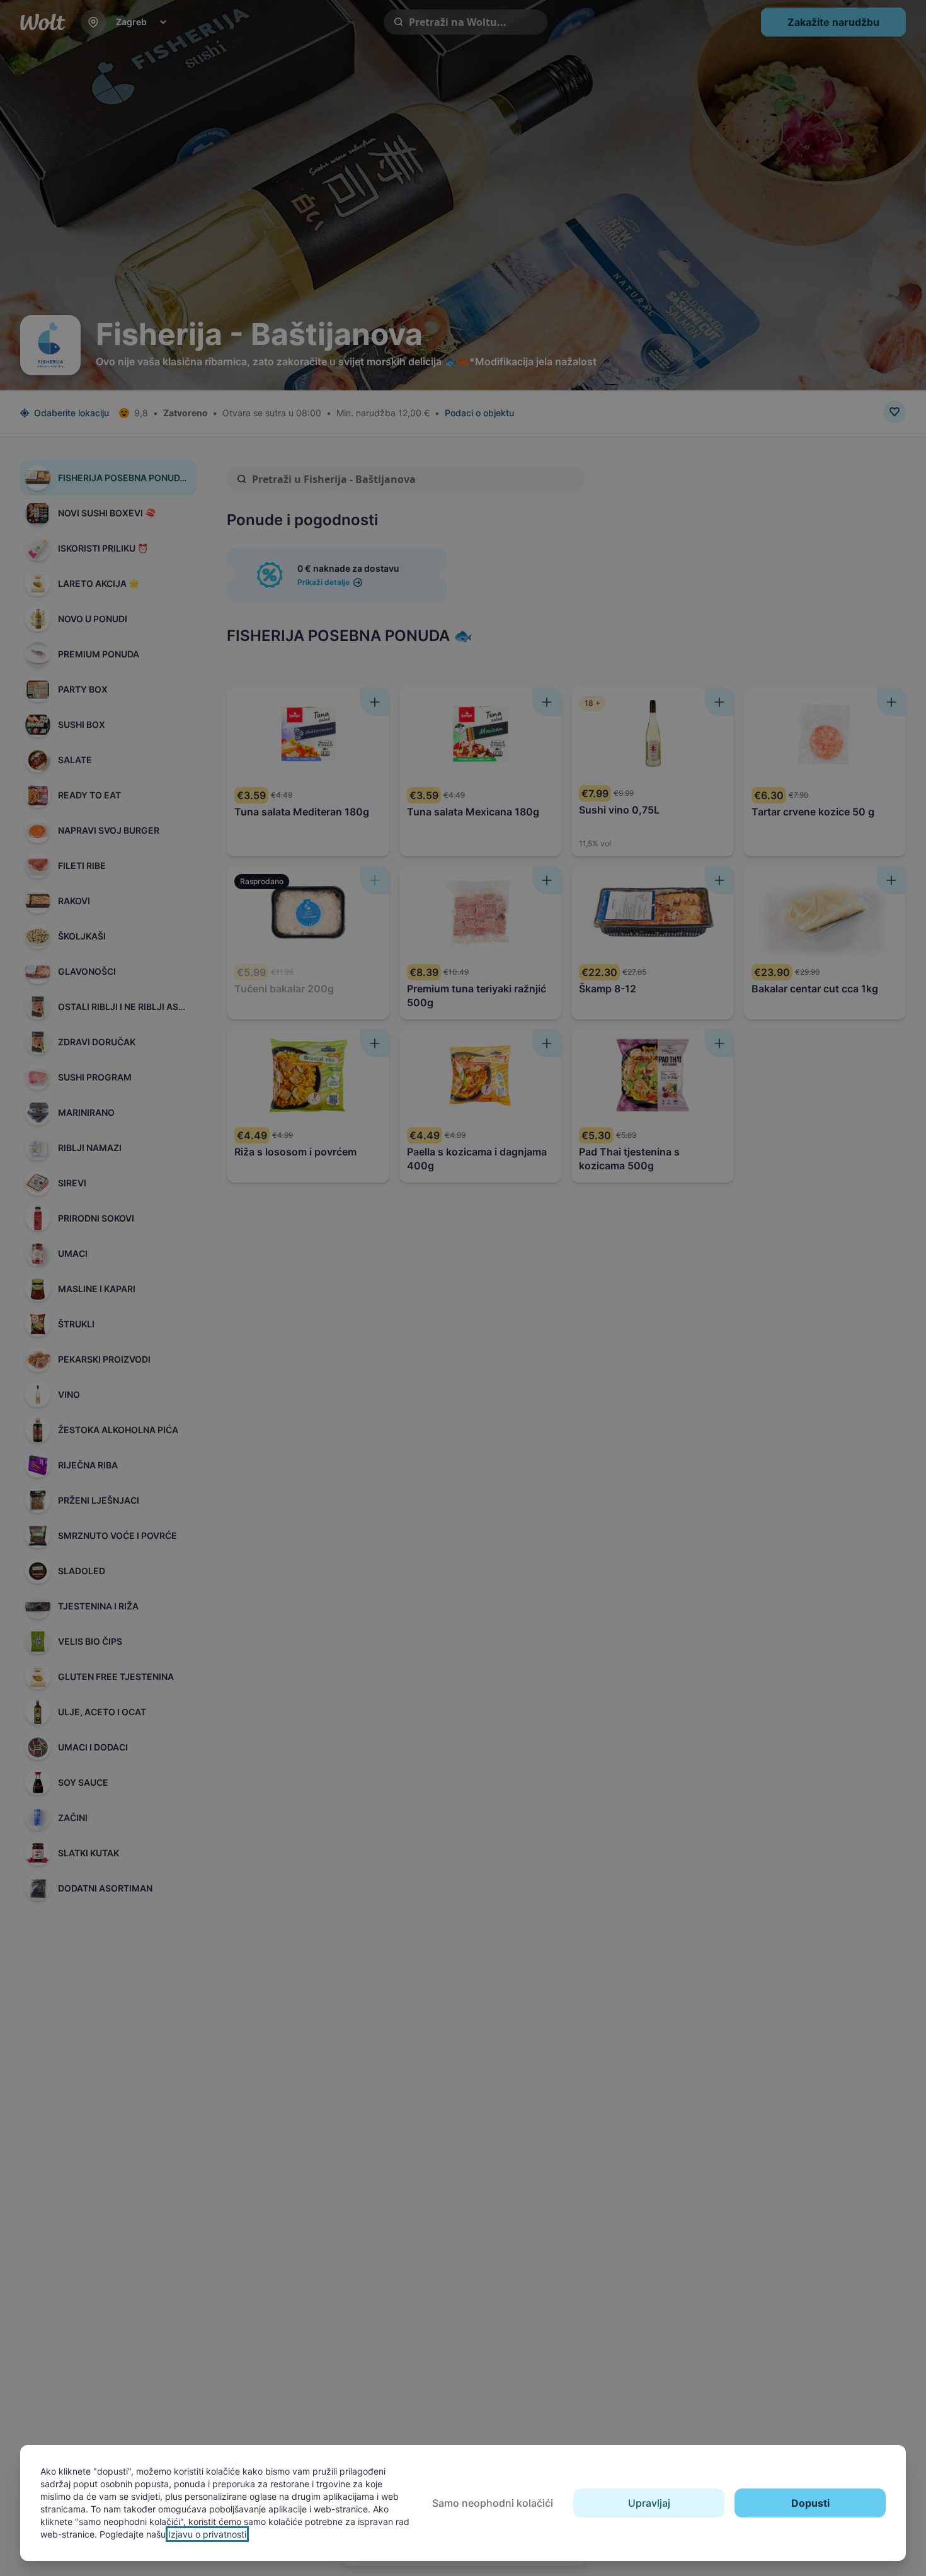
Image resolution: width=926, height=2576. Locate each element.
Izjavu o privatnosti (207, 2534)
